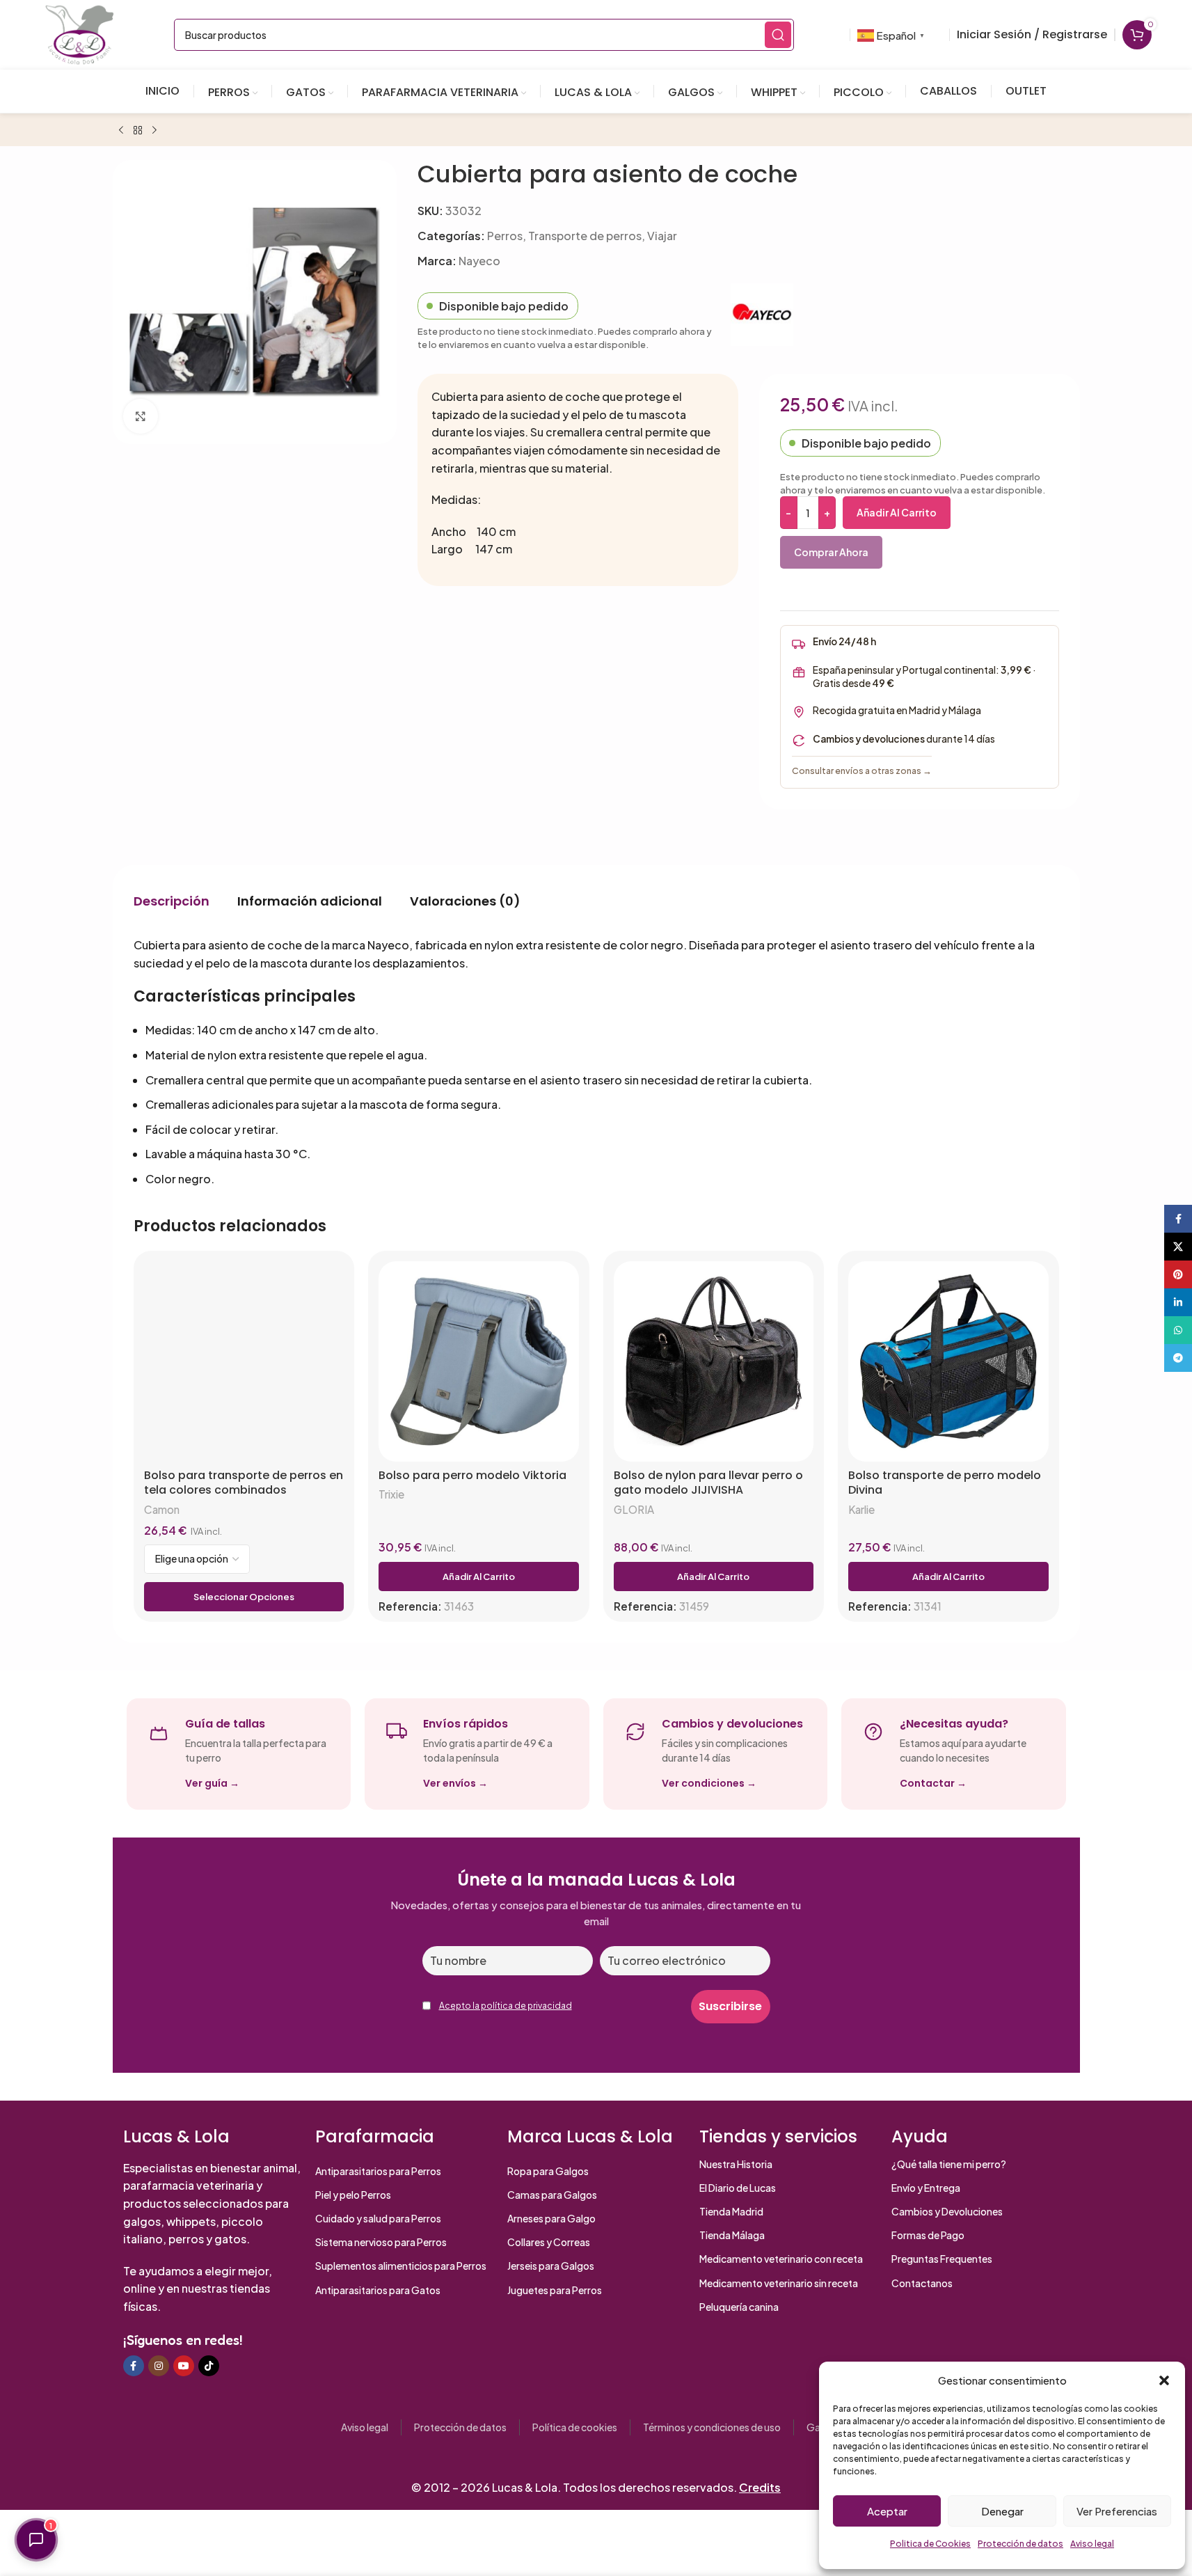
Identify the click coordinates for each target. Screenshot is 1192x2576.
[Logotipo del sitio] (79, 33)
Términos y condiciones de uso (712, 2427)
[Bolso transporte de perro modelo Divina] (948, 1361)
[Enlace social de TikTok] (209, 2366)
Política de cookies (575, 2427)
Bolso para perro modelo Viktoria (472, 1476)
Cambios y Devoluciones (947, 2211)
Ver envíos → (455, 1783)
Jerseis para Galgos (551, 2266)
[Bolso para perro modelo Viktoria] (479, 1361)
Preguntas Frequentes (942, 2259)
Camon (162, 1509)
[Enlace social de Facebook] (134, 2366)
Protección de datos (1020, 2544)
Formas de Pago (928, 2235)
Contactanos (922, 2283)
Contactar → (933, 1783)
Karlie (861, 1509)
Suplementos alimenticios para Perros (401, 2266)
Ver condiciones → (709, 1783)
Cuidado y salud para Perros (378, 2218)
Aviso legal (1092, 2544)
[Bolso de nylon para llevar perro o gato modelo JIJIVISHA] (714, 1361)
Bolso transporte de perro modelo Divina (945, 1483)
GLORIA (634, 1509)
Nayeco (479, 261)
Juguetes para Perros (555, 2290)
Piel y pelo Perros (353, 2195)
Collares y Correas (549, 2242)
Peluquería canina (739, 2307)
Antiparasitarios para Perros (378, 2171)
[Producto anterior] (121, 131)
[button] (1164, 2380)
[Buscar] (778, 35)
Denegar (1002, 2511)
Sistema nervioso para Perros (381, 2242)
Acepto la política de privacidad (506, 2006)
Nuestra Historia (736, 2164)
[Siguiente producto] (154, 131)
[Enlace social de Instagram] (159, 2366)
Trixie (391, 1494)
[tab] (172, 901)
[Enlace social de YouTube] (184, 2366)
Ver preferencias (1117, 2511)
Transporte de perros (585, 236)
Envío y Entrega (926, 2188)
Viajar (662, 236)
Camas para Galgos (552, 2195)
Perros (505, 236)
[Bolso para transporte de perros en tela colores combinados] (244, 1361)
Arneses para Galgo (551, 2218)
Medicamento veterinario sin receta (779, 2283)
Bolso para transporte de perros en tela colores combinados (244, 1483)
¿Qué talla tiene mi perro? (949, 2164)
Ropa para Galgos (548, 2171)
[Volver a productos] (138, 131)
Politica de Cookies (930, 2544)
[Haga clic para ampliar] (141, 416)
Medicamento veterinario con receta (781, 2259)
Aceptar (887, 2511)
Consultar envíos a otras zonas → (862, 771)
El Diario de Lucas (738, 2188)
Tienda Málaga (732, 2235)
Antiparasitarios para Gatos (378, 2290)
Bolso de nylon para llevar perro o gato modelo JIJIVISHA (708, 1483)
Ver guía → (212, 1783)
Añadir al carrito (897, 512)
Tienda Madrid (731, 2211)
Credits (760, 2487)
